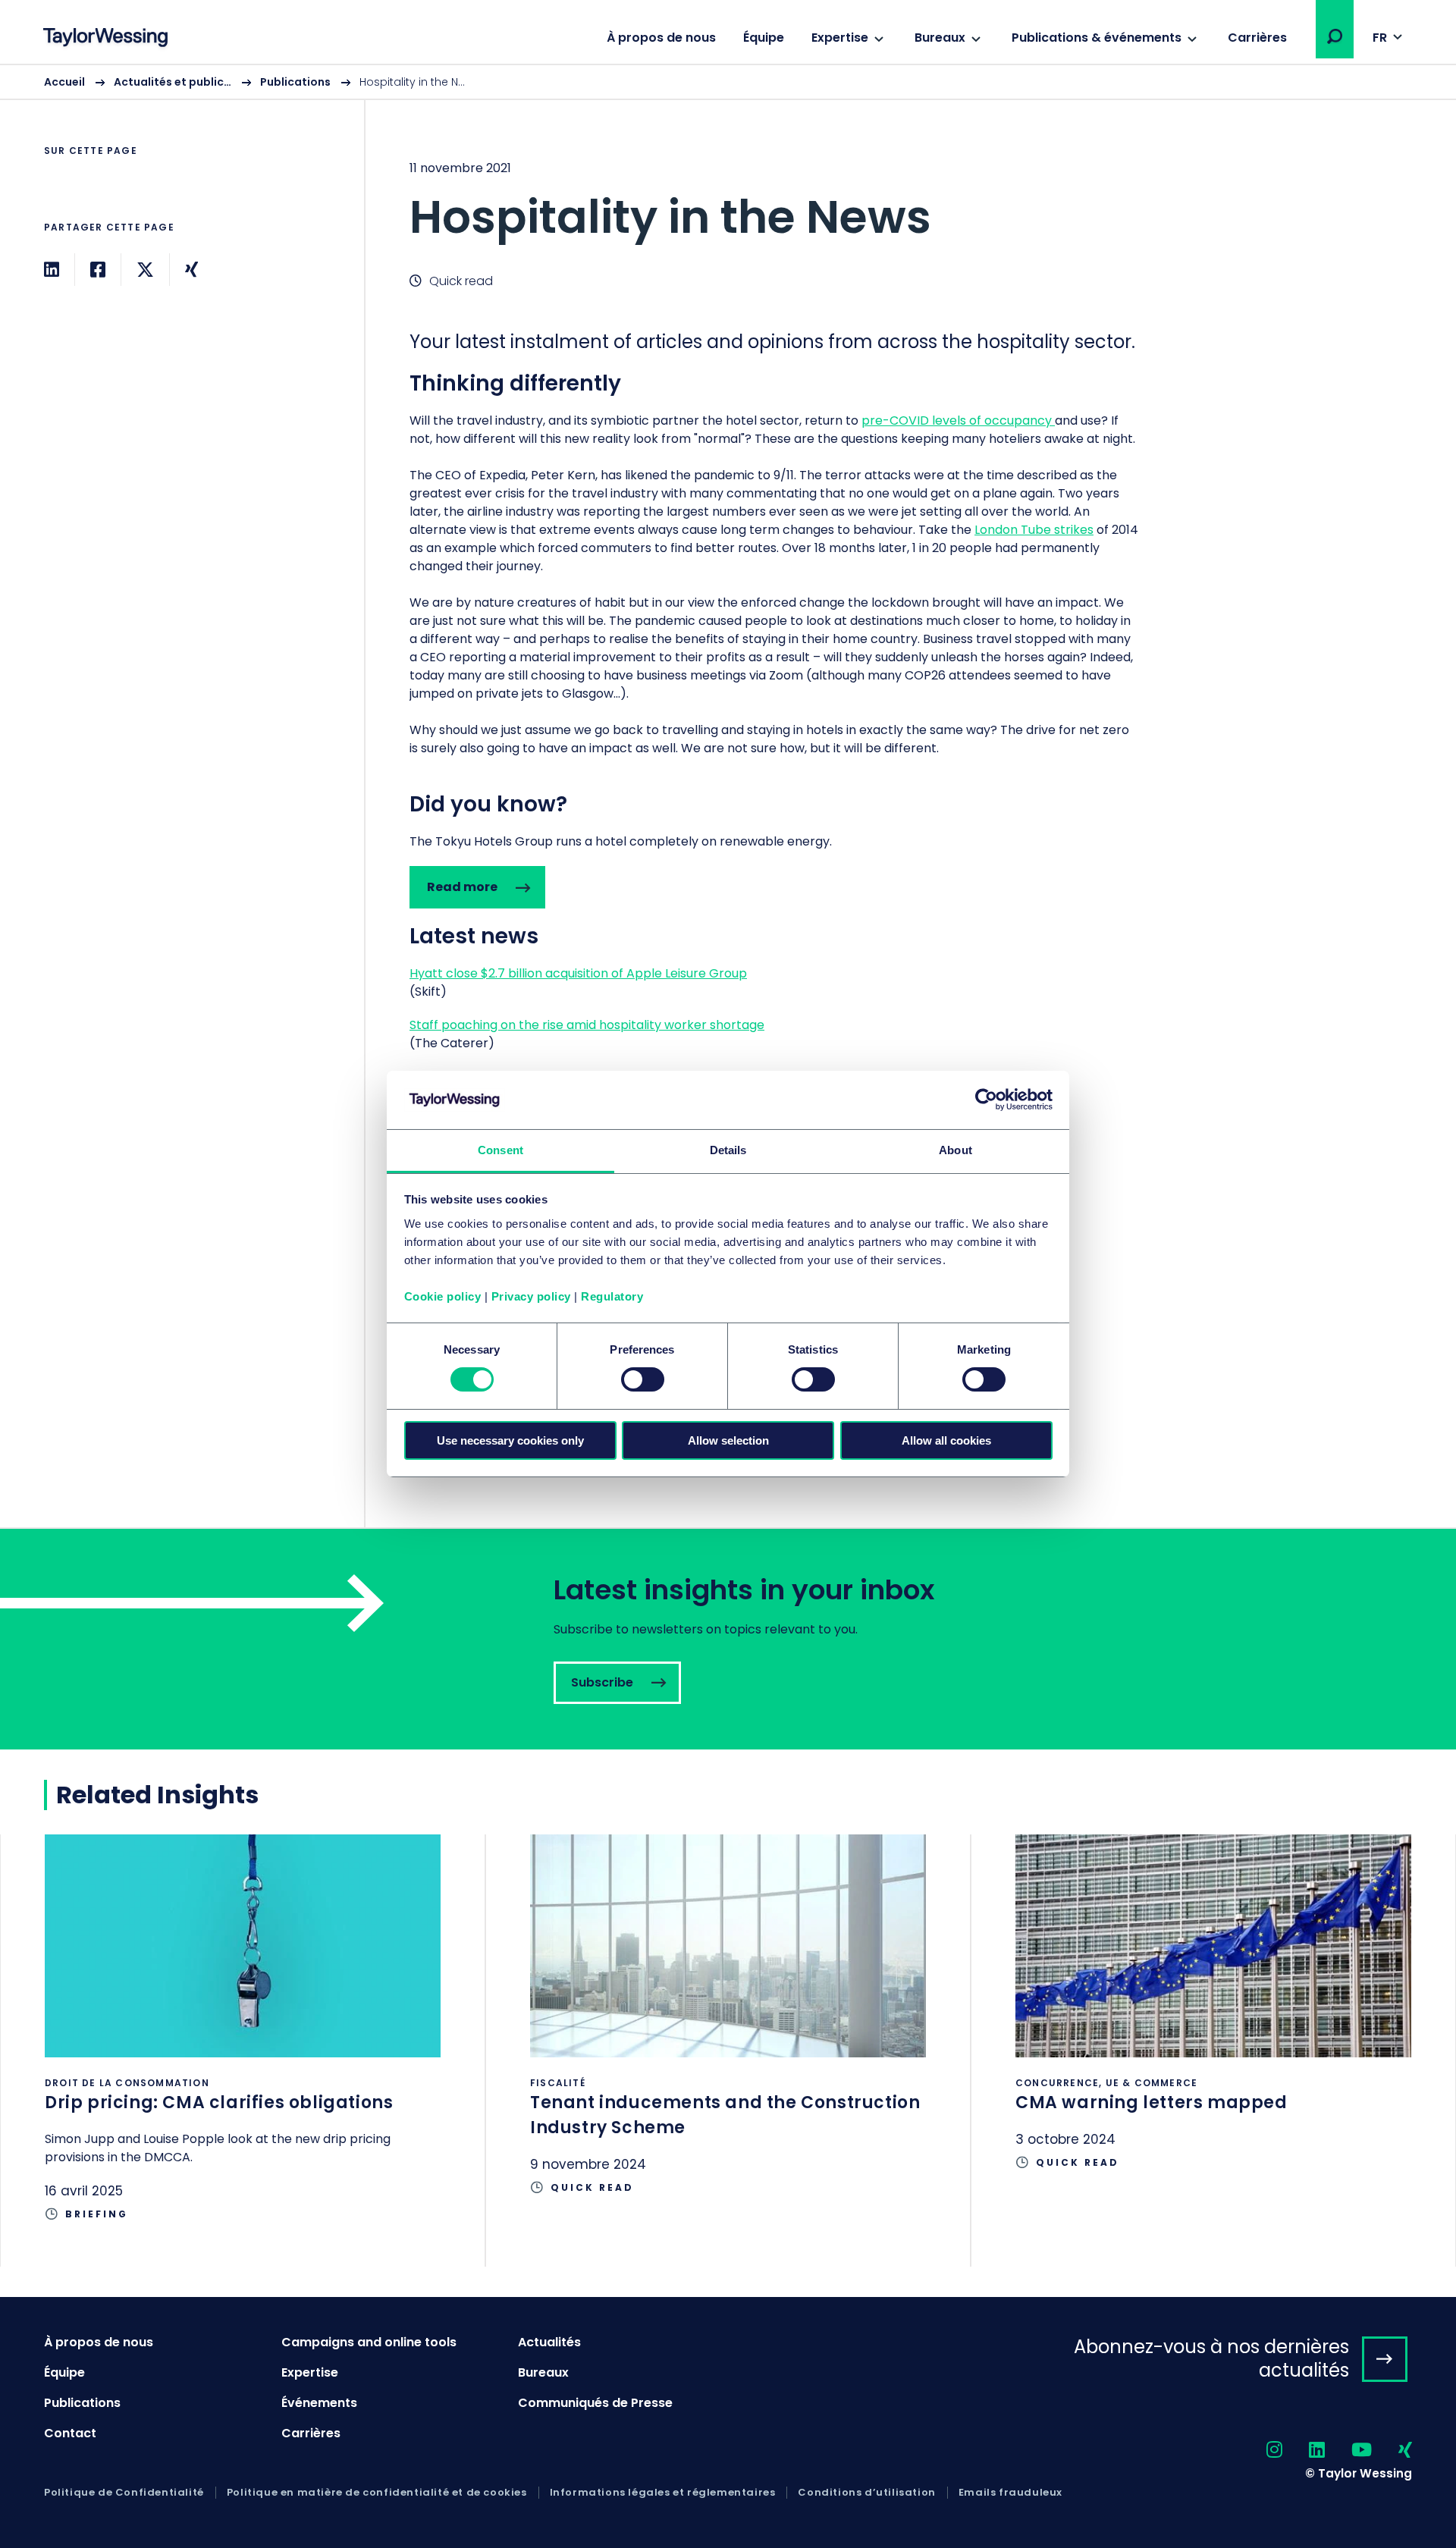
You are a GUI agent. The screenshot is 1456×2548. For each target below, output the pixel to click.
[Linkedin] (52, 270)
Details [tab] (728, 1150)
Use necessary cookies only (510, 1440)
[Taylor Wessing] (105, 39)
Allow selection (728, 1440)
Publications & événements (1097, 38)
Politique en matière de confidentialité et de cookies (377, 2493)
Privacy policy (531, 1296)
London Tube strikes (1034, 530)
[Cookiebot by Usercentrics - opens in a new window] (986, 1100)
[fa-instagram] (1261, 2451)
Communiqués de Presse (595, 2403)
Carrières (1257, 38)
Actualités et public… (173, 82)
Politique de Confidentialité (124, 2493)
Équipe (764, 38)
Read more (462, 887)
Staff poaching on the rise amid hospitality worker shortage (587, 1025)
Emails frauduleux (1010, 2493)
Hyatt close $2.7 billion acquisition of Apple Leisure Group (578, 973)
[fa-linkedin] (1304, 2451)
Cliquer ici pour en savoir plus (243, 2051)
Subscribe (728, 1639)
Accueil (64, 82)
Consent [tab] (500, 1150)
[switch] (643, 1379)
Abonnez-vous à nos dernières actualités (1211, 2358)
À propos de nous (661, 38)
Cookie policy (443, 1296)
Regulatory (612, 1296)
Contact (70, 2433)
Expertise (840, 38)
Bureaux (940, 38)
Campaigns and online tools (369, 2342)
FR (1380, 38)
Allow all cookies (946, 1440)
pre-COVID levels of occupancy (958, 420)
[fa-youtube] (1348, 2451)
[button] (1335, 36)
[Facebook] (98, 270)
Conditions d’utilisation (866, 2493)
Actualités (549, 2342)
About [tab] (955, 1150)
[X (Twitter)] (145, 270)
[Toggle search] (1335, 36)
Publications (295, 82)
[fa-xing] (1392, 2451)
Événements (319, 2403)
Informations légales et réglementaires (663, 2493)
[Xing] (191, 270)
